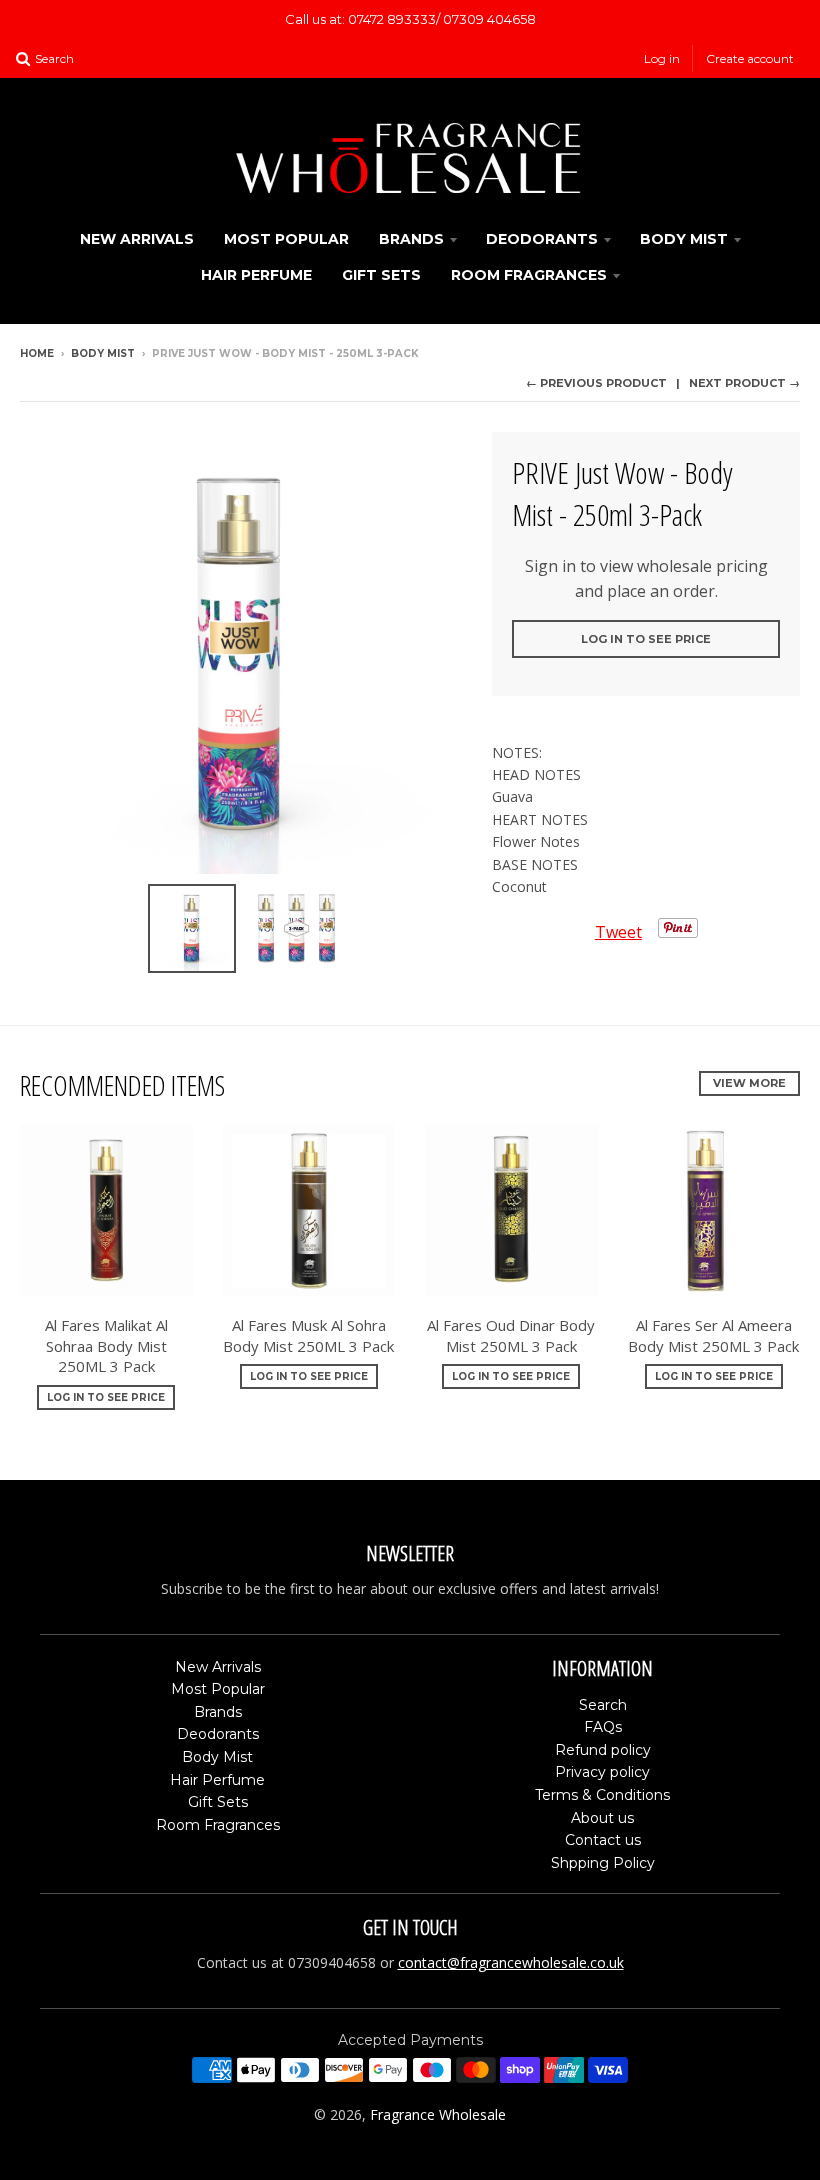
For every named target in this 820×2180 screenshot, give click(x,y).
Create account (750, 58)
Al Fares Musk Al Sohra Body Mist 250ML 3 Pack (308, 1335)
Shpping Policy (603, 1863)
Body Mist (684, 239)
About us (602, 1818)
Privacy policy (602, 1772)
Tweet (618, 932)
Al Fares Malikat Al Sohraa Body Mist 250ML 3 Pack (106, 1346)
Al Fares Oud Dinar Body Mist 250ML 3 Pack (511, 1335)
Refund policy (603, 1750)
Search (603, 1705)
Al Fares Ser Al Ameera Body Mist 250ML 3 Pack (713, 1335)
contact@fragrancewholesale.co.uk (511, 1962)
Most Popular (286, 239)
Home (37, 353)
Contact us (603, 1840)
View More (749, 1083)
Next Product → (744, 383)
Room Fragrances (529, 275)
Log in (662, 58)
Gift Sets (381, 275)
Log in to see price (646, 639)
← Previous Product (596, 383)
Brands (411, 239)
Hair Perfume (256, 275)
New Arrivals (137, 239)
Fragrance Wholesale (438, 2114)
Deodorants (542, 239)
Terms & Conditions (602, 1795)
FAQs (603, 1727)
